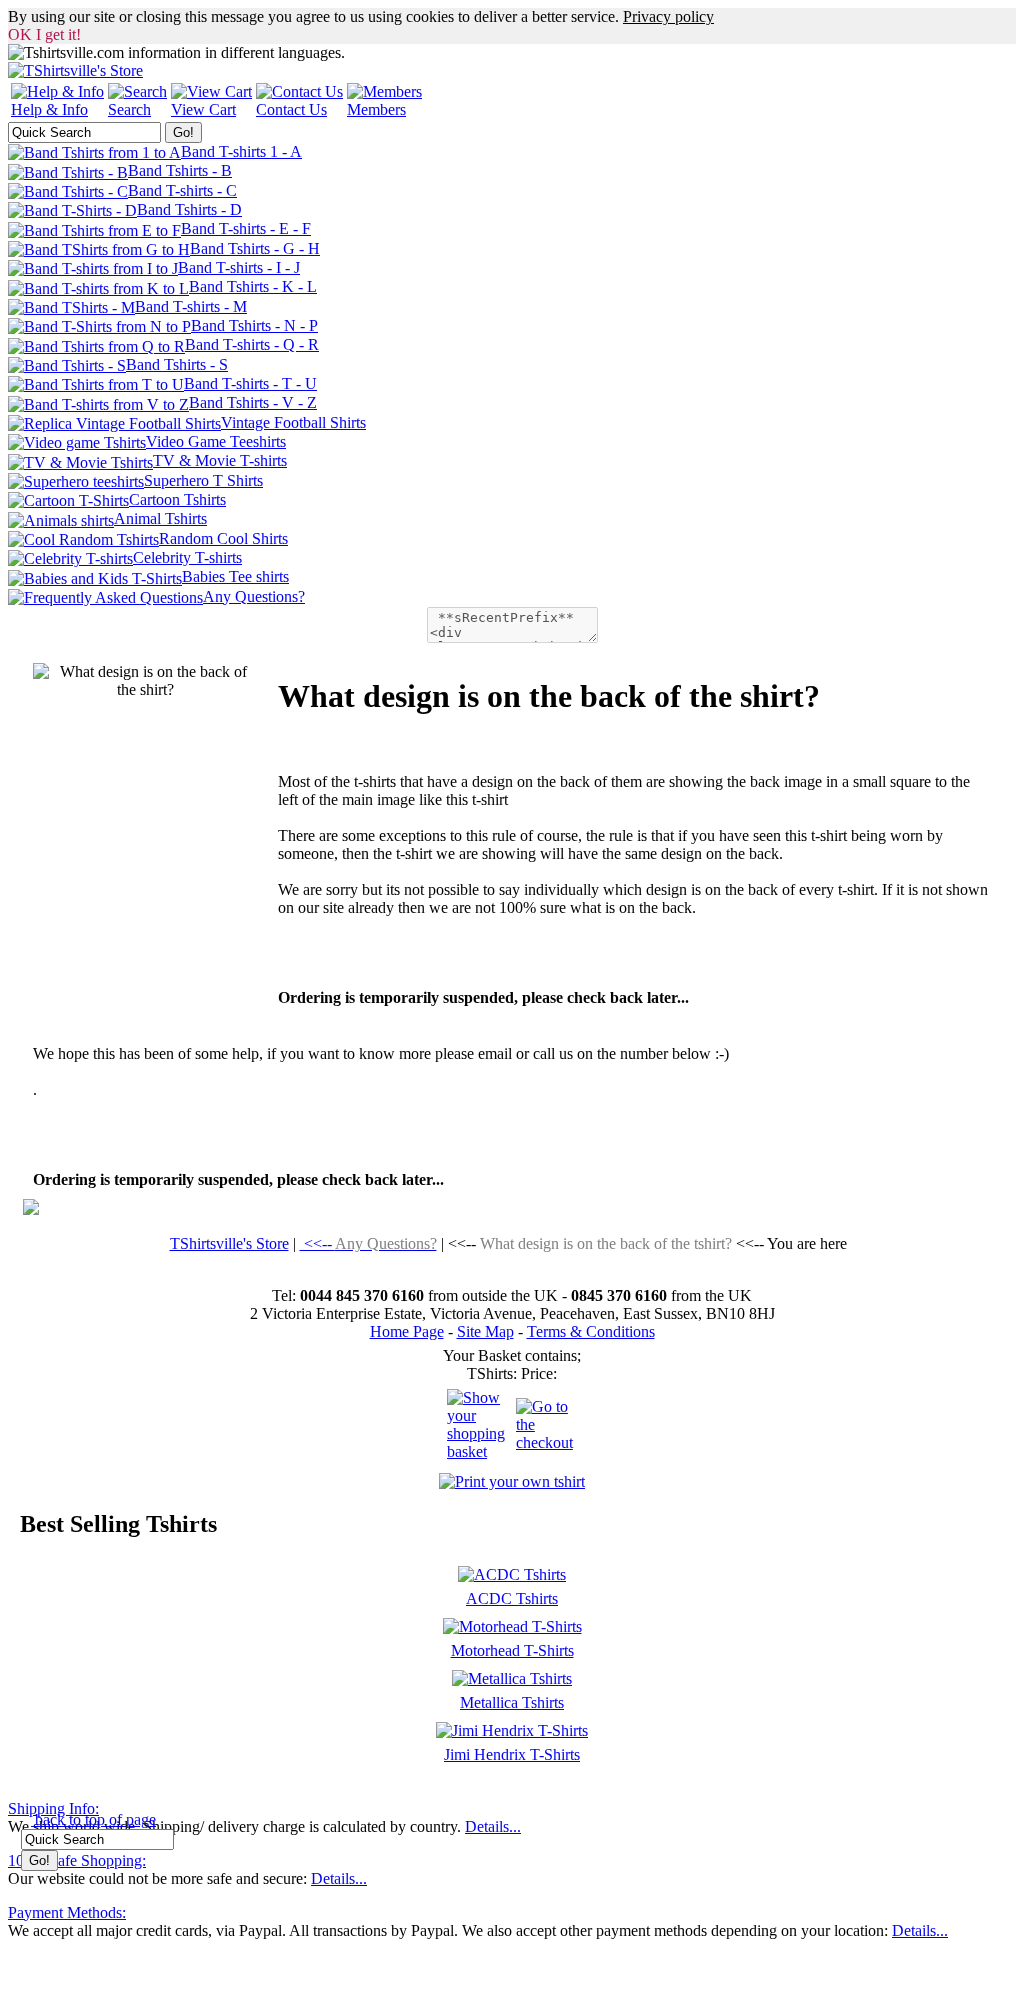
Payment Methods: (67, 1912)
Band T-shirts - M (191, 306)
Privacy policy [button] (668, 16)
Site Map (485, 1331)
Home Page (407, 1331)
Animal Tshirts (160, 518)
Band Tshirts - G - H (255, 248)
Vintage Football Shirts (293, 422)
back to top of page (93, 1819)
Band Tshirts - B (180, 170)
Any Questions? (254, 596)
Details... (493, 1826)
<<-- (368, 1243)
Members (376, 109)
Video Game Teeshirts (216, 441)
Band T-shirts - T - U (250, 383)
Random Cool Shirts (223, 538)
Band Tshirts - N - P (254, 325)
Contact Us (291, 109)
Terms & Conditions (591, 1331)
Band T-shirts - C (182, 190)
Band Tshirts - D (189, 209)
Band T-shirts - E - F (246, 228)
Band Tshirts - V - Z (253, 402)
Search (129, 109)
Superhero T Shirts (203, 480)
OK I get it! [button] (44, 34)
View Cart (203, 109)
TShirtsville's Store (229, 1243)
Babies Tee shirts (235, 576)
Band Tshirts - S (177, 364)
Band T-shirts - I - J (239, 267)
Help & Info (49, 109)
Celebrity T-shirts (187, 557)
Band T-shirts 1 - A (241, 151)
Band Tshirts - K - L (253, 286)
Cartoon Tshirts (177, 499)
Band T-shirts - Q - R (252, 344)
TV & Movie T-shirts (220, 460)
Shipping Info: (53, 1808)
